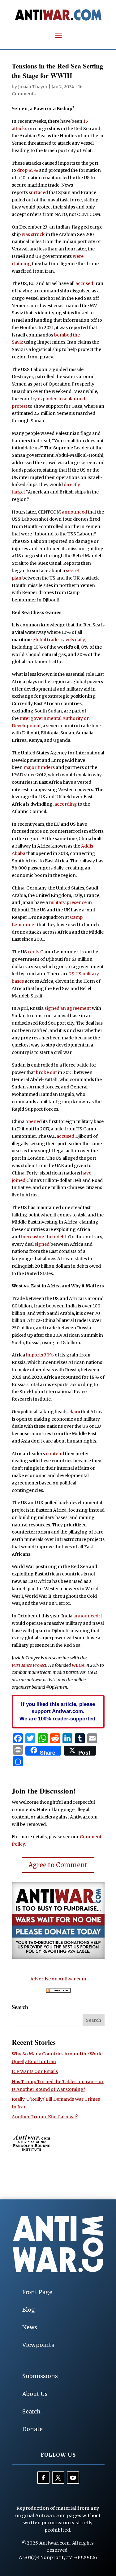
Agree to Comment (58, 1865)
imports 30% (40, 1355)
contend (55, 1454)
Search (31, 2411)
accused (84, 283)
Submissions (40, 2376)
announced (74, 512)
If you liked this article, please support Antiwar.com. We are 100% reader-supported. (58, 1711)
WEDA (78, 1665)
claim (74, 1412)
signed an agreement (68, 1008)
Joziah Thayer (33, 87)
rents (34, 952)
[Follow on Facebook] (43, 2478)
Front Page (37, 2292)
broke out (46, 1072)
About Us (35, 2394)
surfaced (38, 192)
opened (34, 1121)
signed (42, 1244)
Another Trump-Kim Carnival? (45, 2117)
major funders (39, 767)
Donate (32, 2429)
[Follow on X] (58, 2478)
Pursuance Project (29, 1665)
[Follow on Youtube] (73, 2478)
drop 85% (28, 170)
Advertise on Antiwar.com (58, 1979)
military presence (68, 902)
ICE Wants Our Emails (35, 2071)
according (66, 804)
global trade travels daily (59, 640)
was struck (33, 234)
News (30, 2327)
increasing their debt (44, 1237)
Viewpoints (38, 2345)
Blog (29, 2310)
